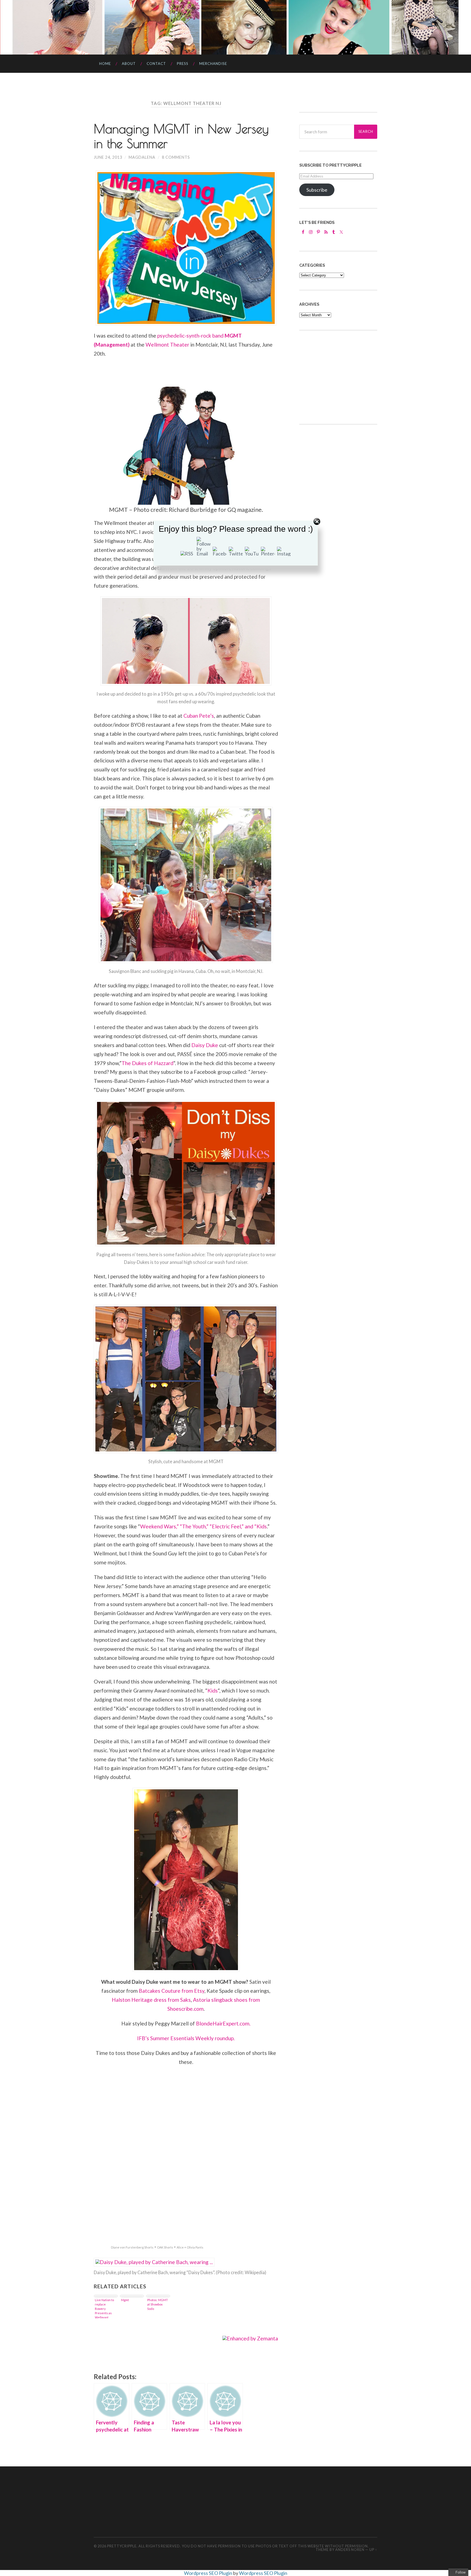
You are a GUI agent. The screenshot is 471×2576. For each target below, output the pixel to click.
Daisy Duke (205, 1045)
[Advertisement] (340, 377)
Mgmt (125, 2300)
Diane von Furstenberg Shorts (132, 2247)
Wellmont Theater (167, 345)
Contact (156, 64)
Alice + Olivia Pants (190, 2247)
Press (183, 64)
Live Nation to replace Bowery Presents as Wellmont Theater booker (104, 2308)
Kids (213, 1690)
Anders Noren (350, 2550)
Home (105, 64)
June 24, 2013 (108, 157)
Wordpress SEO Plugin (209, 2573)
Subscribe (317, 190)
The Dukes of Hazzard (147, 1063)
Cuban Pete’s (199, 716)
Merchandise (213, 64)
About (129, 64)
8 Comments (176, 157)
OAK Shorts (165, 2247)
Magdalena (142, 157)
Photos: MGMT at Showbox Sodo (158, 2304)
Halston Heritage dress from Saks (151, 2000)
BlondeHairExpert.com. (223, 2023)
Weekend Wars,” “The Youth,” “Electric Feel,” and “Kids (203, 1526)
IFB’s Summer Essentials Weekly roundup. (186, 2038)
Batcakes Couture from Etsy (172, 1991)
